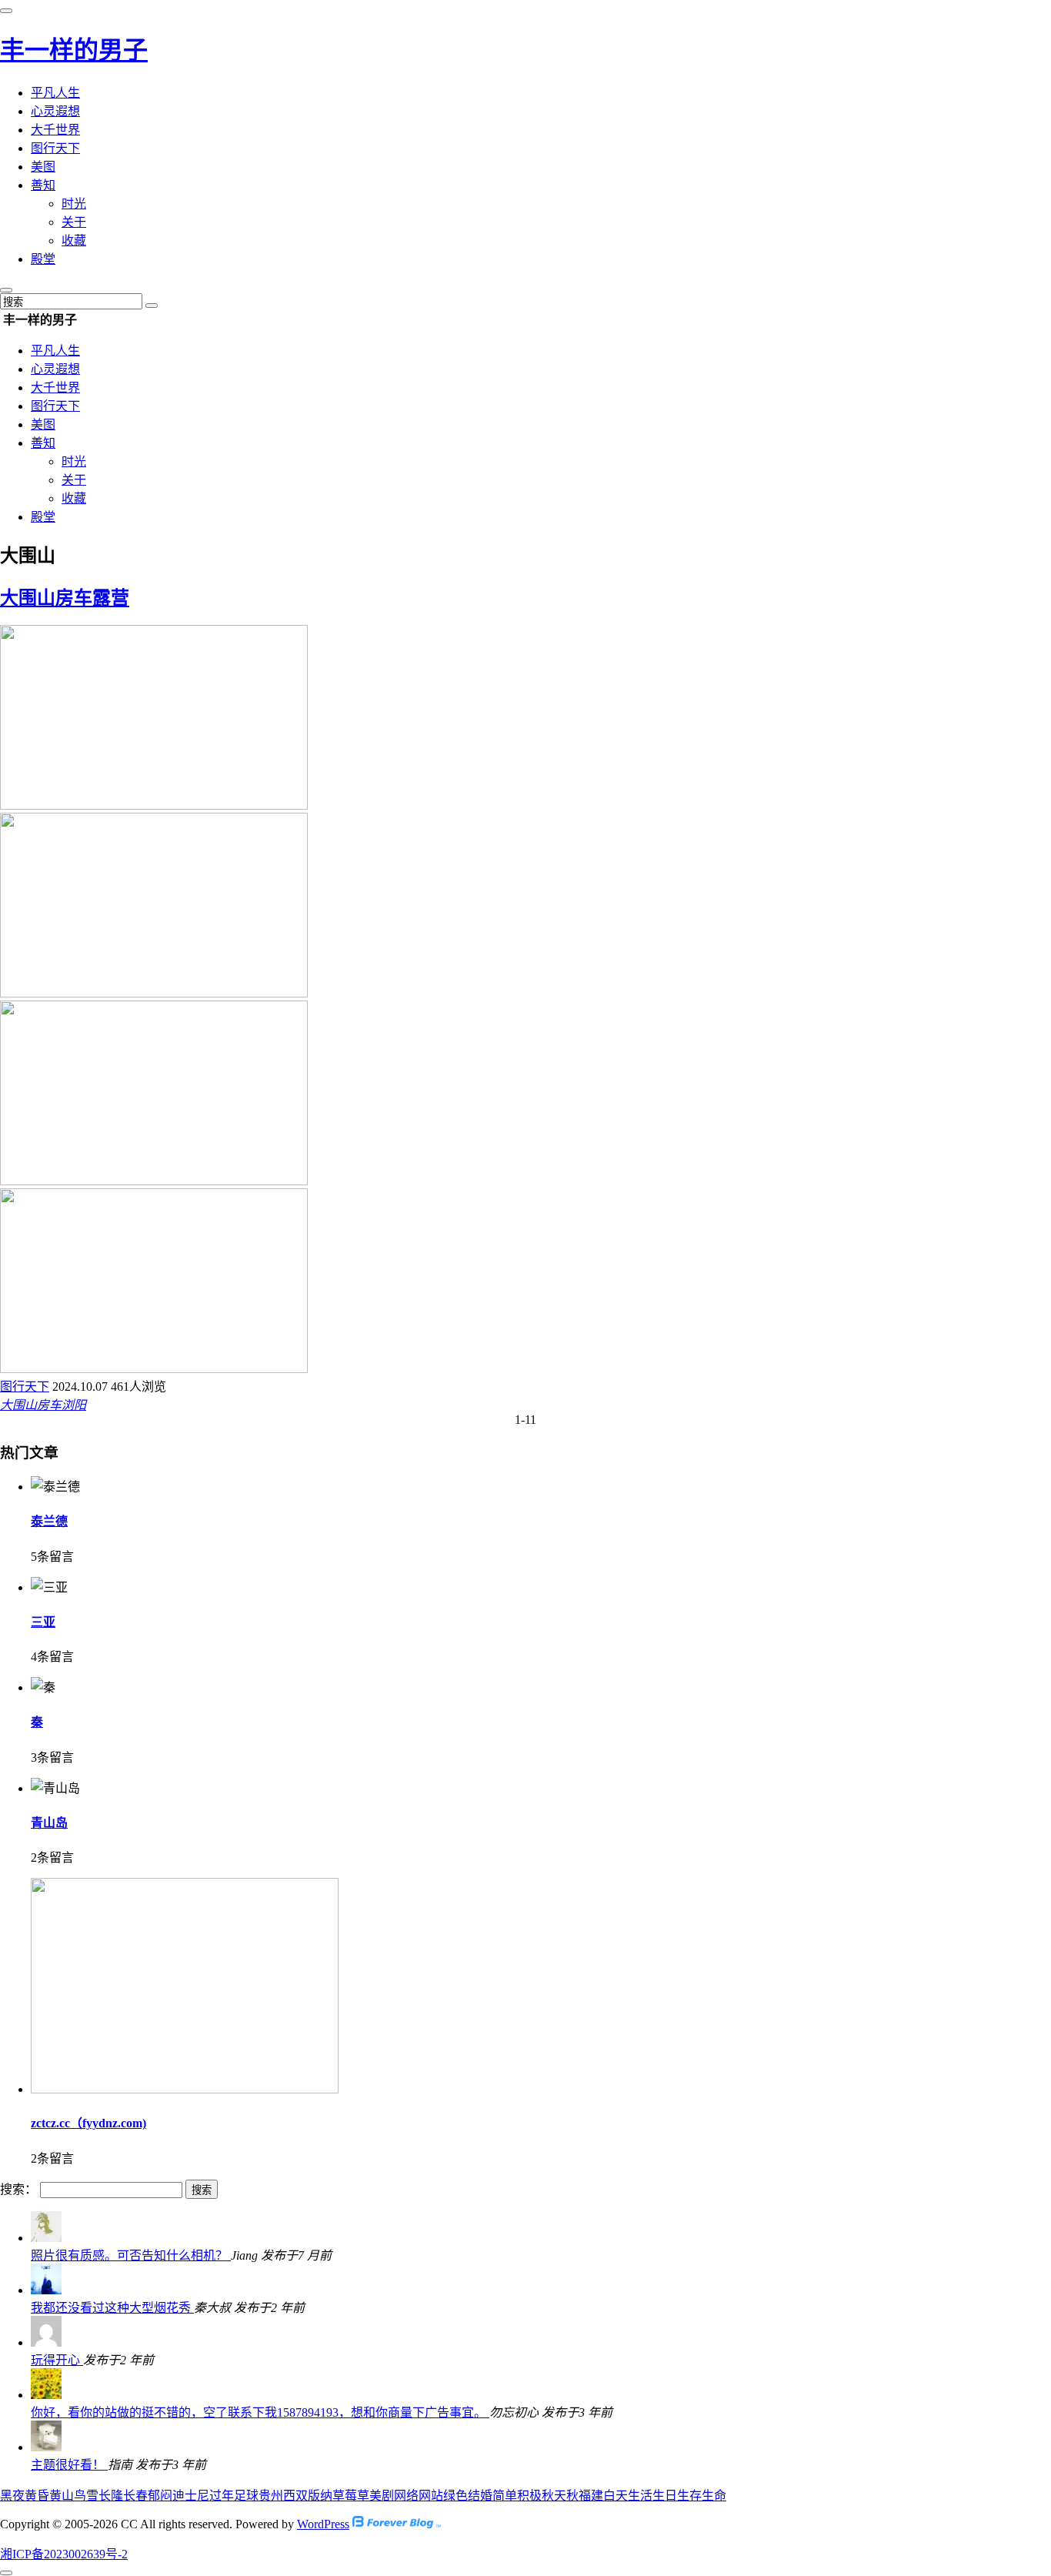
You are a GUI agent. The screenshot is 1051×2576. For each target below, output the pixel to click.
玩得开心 (57, 2360)
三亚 (43, 1622)
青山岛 (49, 1823)
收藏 (74, 241)
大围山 (18, 1405)
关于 (74, 222)
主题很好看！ (69, 2465)
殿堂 (43, 259)
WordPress (323, 2524)
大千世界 (55, 130)
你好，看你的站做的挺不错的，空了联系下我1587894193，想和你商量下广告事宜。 (260, 2412)
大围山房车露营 (65, 598)
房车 (49, 1405)
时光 (74, 204)
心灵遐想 (55, 111)
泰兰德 (49, 1521)
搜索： (18, 2189)
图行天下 (55, 148)
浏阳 (74, 1405)
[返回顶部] (6, 2573)
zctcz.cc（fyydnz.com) (88, 2123)
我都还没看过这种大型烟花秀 (112, 2308)
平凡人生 (55, 93)
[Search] (152, 306)
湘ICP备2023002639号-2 (64, 2554)
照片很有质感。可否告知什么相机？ (131, 2255)
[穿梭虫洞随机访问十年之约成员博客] (397, 2524)
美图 (43, 167)
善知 (43, 185)
